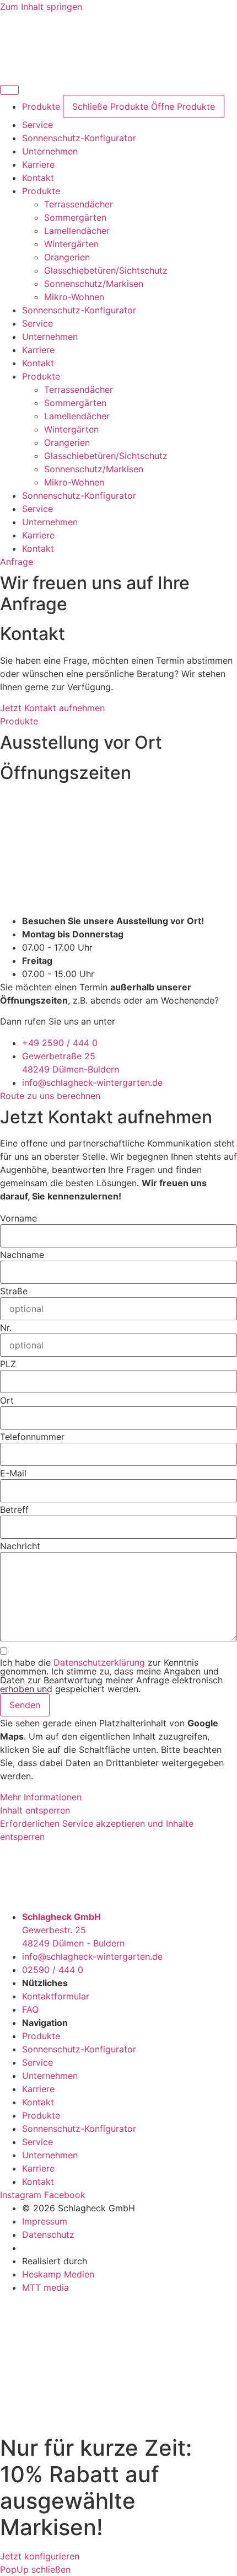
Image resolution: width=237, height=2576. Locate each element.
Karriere (38, 350)
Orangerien (67, 257)
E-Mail (13, 1473)
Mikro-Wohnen (74, 297)
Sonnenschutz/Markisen (94, 284)
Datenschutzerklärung (99, 1662)
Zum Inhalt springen (41, 7)
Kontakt (38, 363)
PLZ (8, 1364)
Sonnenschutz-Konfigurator (79, 310)
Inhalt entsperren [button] (35, 1810)
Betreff (14, 1510)
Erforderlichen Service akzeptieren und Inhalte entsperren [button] (97, 1830)
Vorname (18, 1218)
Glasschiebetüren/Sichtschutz (106, 270)
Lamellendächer (77, 231)
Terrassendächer (79, 204)
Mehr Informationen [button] (41, 1797)
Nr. (6, 1327)
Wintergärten (71, 244)
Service (37, 323)
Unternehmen (50, 337)
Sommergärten (75, 217)
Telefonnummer (32, 1437)
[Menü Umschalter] (9, 90)
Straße (14, 1291)
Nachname (22, 1255)
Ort (7, 1400)
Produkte (41, 191)
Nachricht (20, 1546)
